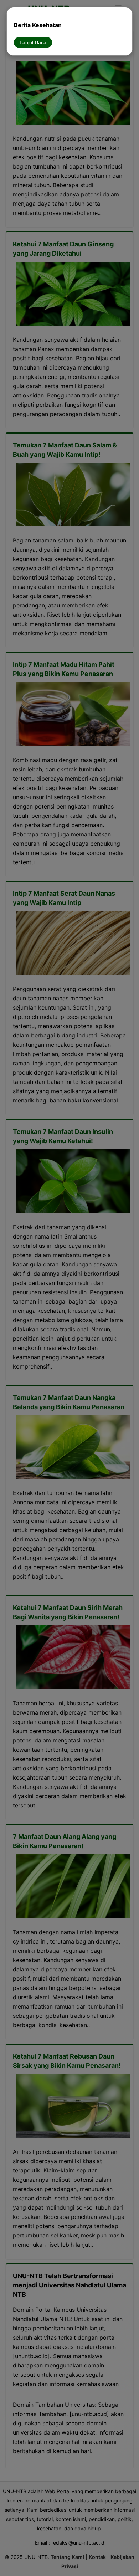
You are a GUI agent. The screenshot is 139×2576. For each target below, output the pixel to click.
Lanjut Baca (33, 42)
